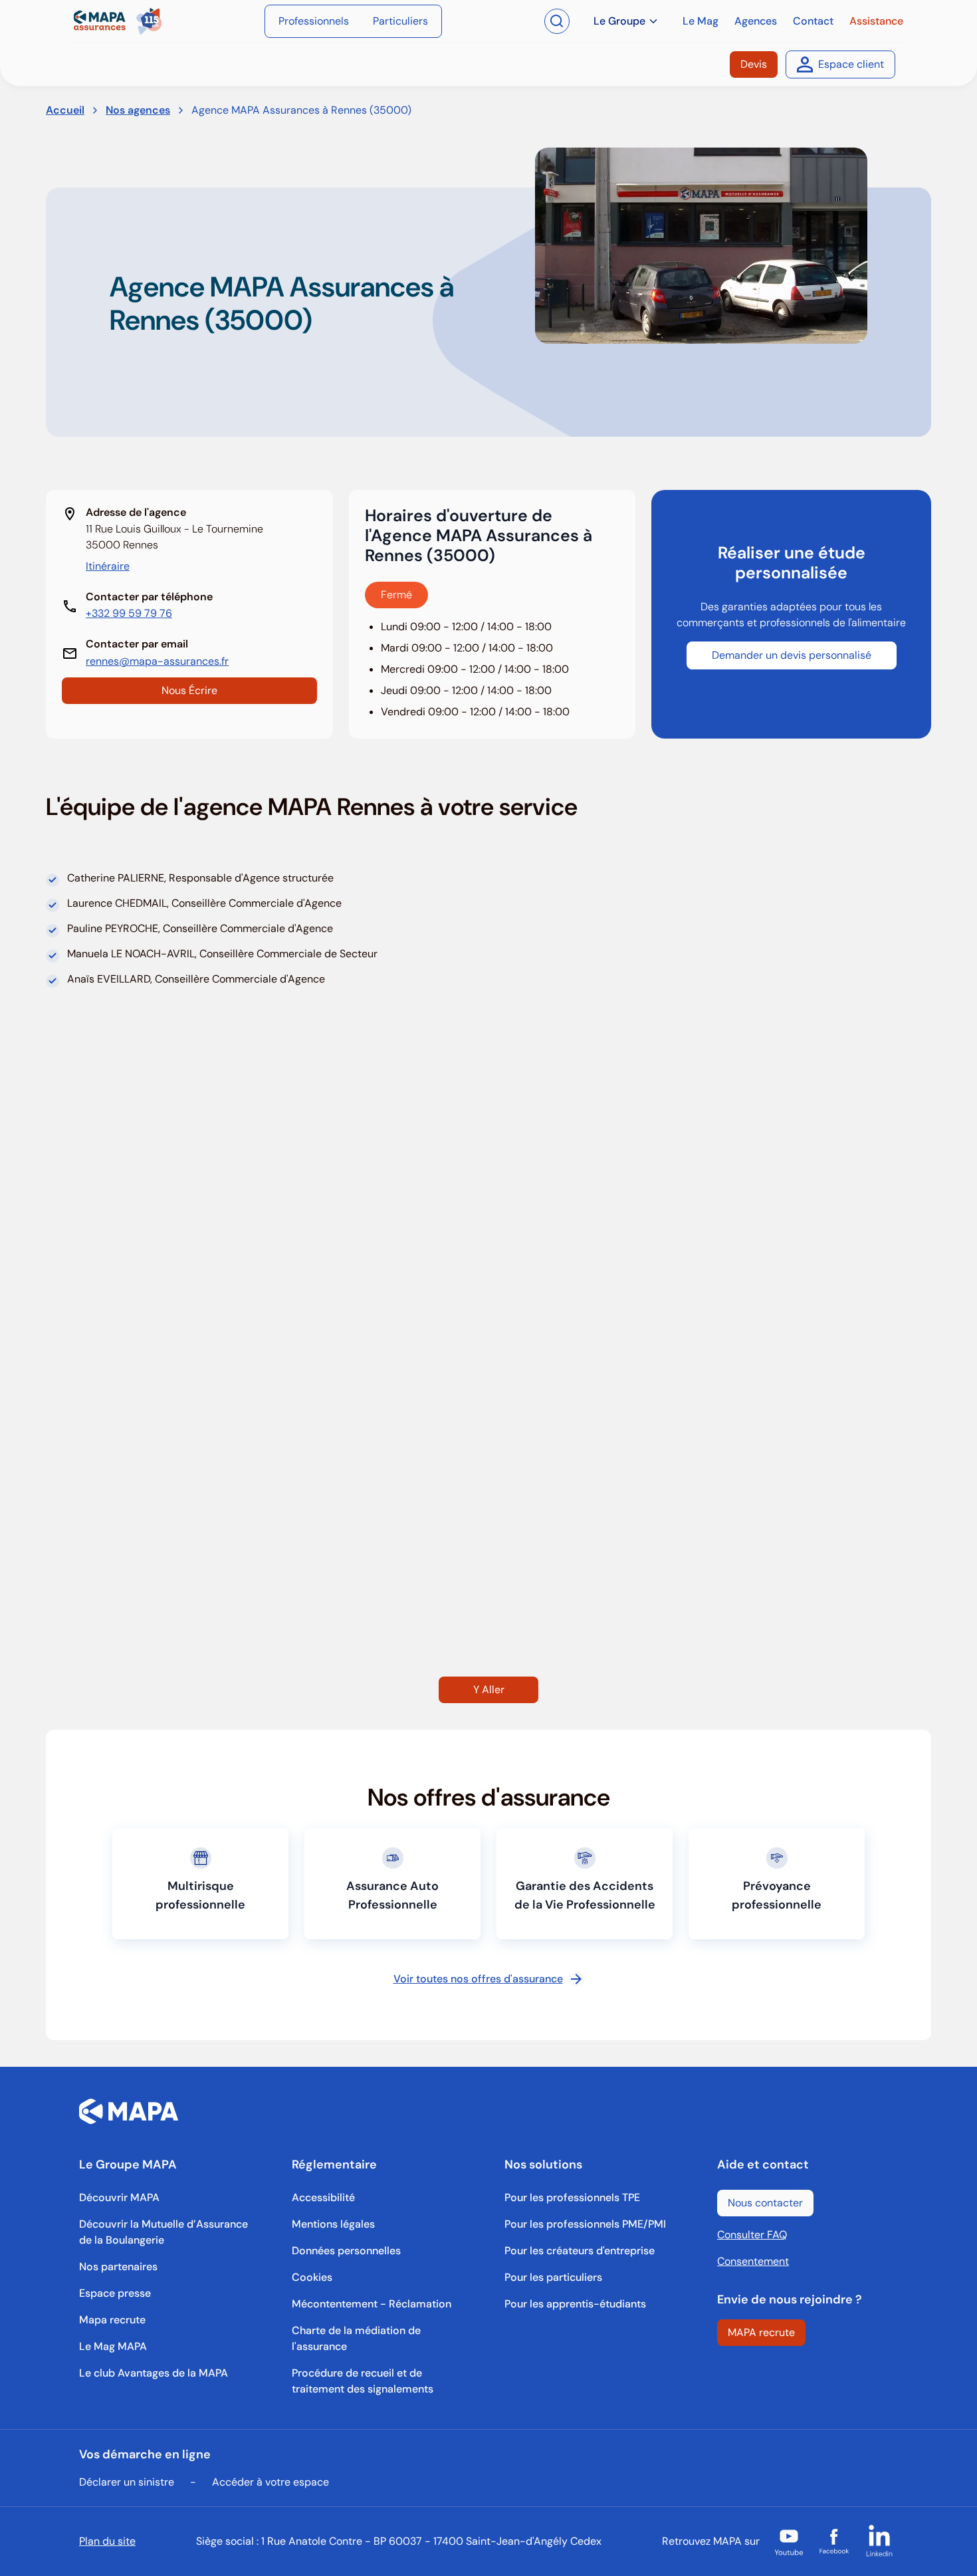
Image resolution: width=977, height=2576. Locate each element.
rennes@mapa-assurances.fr (157, 661)
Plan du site (107, 2541)
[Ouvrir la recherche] (557, 21)
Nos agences (138, 110)
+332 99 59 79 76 (129, 613)
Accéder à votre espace (271, 2482)
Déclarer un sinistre (127, 2482)
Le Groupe (619, 21)
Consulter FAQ (752, 2235)
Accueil (65, 110)
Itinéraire (108, 566)
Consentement (753, 2261)
